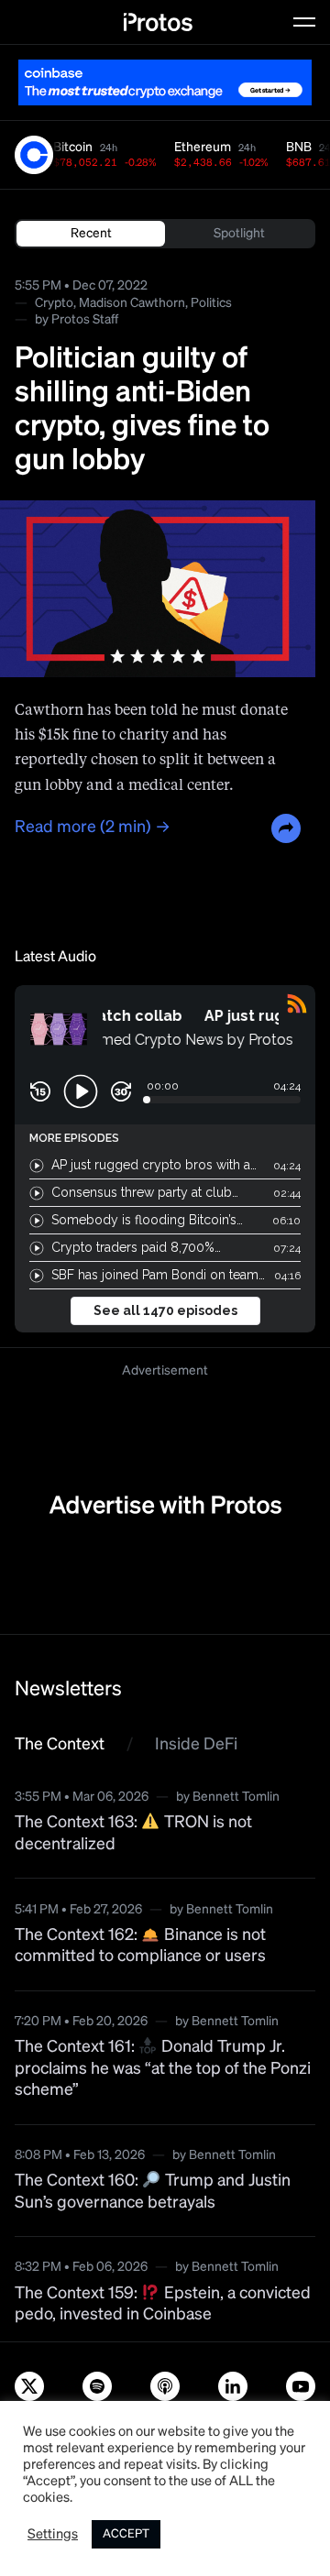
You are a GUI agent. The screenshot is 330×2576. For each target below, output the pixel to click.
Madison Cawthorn (132, 303)
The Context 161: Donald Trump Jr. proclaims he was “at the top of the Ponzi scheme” (163, 2070)
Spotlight (239, 234)
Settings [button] (53, 2535)
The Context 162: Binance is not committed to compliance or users (140, 1946)
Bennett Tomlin (236, 1797)
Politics (211, 303)
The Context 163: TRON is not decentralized (133, 1834)
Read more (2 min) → (93, 828)
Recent (91, 234)
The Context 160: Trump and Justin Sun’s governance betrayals (153, 2192)
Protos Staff (85, 320)
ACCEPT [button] (126, 2534)
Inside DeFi (196, 1745)
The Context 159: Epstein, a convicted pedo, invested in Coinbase (163, 2304)
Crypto (54, 303)
